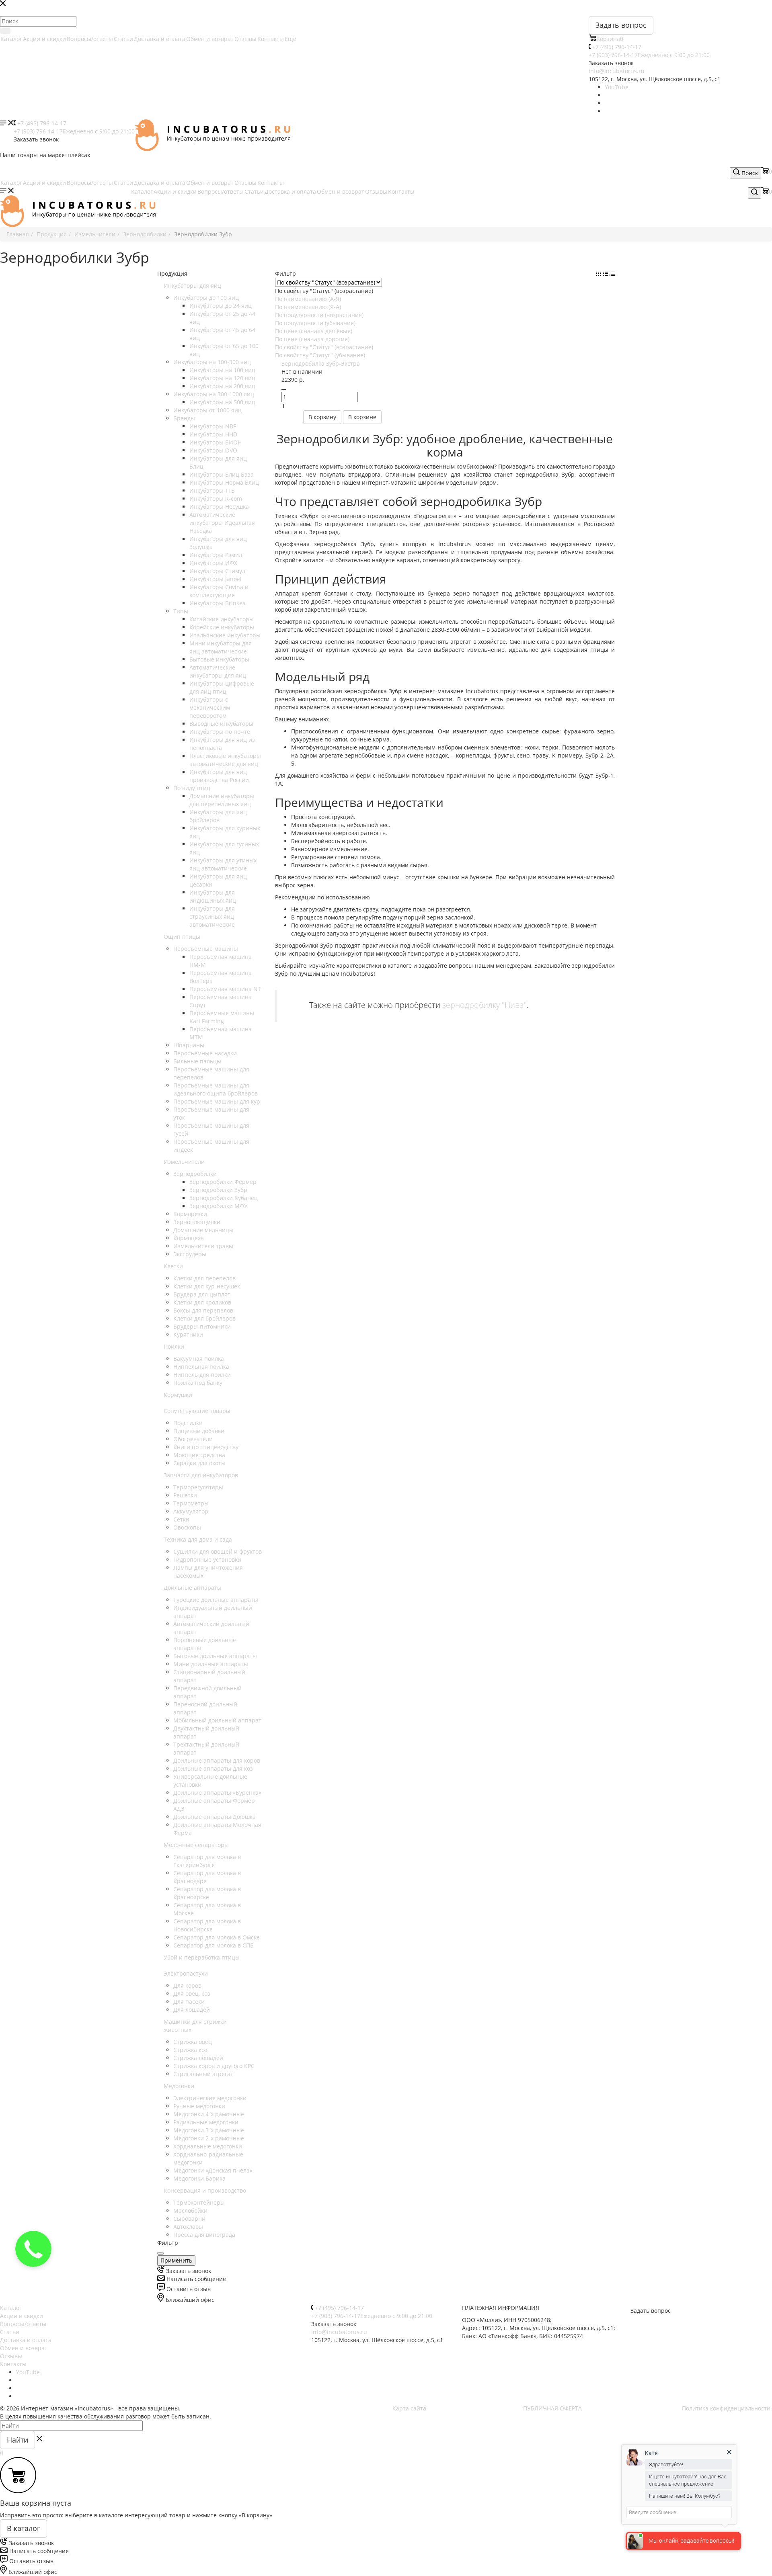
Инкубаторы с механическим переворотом (210, 707)
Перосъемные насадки (205, 1053)
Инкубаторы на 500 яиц (222, 402)
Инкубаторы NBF (213, 426)
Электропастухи (186, 1973)
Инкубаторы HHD (213, 434)
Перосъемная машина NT (225, 989)
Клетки (173, 1266)
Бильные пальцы (197, 1061)
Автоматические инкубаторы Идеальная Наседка (222, 523)
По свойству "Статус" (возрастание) (324, 347)
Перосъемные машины (206, 949)
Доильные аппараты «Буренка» (217, 1793)
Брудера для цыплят (202, 1294)
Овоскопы (187, 1527)
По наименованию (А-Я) (308, 299)
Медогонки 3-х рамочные (209, 2130)
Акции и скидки (44, 39)
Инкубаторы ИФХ (213, 563)
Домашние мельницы (203, 1230)
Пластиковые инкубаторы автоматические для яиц (225, 760)
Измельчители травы (203, 1246)
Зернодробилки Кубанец (224, 1198)
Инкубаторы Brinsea (218, 603)
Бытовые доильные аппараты (215, 1656)
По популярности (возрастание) (319, 315)
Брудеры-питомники (202, 1326)
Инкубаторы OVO (213, 450)
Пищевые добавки (199, 1431)
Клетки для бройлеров (204, 1318)
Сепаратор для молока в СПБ (214, 1945)
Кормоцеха (189, 1238)
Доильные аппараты (193, 1588)
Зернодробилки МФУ (219, 1206)
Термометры (191, 1503)
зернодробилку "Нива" (485, 1004)
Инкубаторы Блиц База (222, 474)
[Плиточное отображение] (599, 273)
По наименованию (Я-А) (308, 307)
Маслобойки (190, 2210)
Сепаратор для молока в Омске (217, 1937)
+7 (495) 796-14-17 (617, 47)
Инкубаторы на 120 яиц (222, 378)
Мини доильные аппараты (211, 1664)
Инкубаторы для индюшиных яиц (213, 896)
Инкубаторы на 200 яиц (222, 386)
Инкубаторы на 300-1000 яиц (214, 394)
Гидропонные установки (207, 1559)
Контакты (271, 39)
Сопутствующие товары (197, 1411)
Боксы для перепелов (203, 1310)
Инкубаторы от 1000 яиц (207, 410)
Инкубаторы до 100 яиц (206, 298)
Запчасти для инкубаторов (201, 1475)
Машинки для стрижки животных (195, 2026)
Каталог (11, 39)
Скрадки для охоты (199, 1463)
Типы (181, 611)
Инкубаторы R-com (216, 499)
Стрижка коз (190, 2050)
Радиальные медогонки (206, 2122)
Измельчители (184, 1162)
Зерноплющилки (197, 1222)
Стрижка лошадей (198, 2058)
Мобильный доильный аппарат (217, 1720)
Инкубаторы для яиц (192, 286)
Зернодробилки (195, 1174)
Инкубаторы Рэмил (216, 555)
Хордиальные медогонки (208, 2146)
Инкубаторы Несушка (219, 507)
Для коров (187, 1985)
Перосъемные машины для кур (217, 1101)
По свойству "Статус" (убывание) (320, 355)
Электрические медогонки (210, 2098)
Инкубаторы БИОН (216, 442)
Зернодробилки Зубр (218, 1190)
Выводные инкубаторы (221, 724)
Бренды (184, 418)
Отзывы (245, 39)
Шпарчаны (189, 1045)
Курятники (188, 1334)
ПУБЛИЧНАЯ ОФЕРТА (552, 2408)
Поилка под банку (198, 1383)
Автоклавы (188, 2227)
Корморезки (190, 1214)
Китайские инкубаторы (222, 619)
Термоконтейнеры (199, 2202)
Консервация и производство (205, 2190)
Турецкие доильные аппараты (216, 1600)
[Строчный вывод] (606, 273)
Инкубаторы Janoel (216, 579)
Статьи (123, 39)
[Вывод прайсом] (612, 273)
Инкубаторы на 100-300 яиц (212, 362)
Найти (17, 2440)
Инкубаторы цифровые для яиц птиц (222, 687)
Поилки (174, 1346)
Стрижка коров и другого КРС (214, 2066)
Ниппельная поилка (201, 1367)
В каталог (24, 2528)
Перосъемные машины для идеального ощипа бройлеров (216, 1089)
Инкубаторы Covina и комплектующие (219, 591)
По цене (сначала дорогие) (312, 339)
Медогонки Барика (199, 2178)
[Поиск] (5, 31)
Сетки (181, 1519)
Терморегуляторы (198, 1487)
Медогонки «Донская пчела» (213, 2170)
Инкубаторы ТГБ (212, 490)
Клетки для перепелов (204, 1278)
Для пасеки (189, 2002)
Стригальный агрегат (203, 2074)
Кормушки (178, 1395)
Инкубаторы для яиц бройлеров (218, 816)
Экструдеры (190, 1254)
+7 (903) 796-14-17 (649, 55)
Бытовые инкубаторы (219, 659)
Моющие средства (199, 1455)
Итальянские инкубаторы (225, 635)
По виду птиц (192, 788)
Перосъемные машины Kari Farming (222, 1017)
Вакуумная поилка (199, 1359)
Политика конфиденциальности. (727, 2408)
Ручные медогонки (199, 2106)
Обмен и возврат (210, 39)
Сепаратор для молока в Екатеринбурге (207, 1861)
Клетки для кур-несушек (207, 1286)
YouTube (617, 87)
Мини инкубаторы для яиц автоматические (221, 647)
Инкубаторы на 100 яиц (222, 370)
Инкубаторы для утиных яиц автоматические (223, 864)
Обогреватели (193, 1439)
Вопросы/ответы (90, 39)
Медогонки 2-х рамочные (209, 2138)
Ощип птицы (182, 937)
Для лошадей (192, 2010)
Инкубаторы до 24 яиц (221, 306)
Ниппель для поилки (202, 1375)
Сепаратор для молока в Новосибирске (207, 1925)
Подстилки (188, 1423)
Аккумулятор (191, 1511)
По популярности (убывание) (315, 323)
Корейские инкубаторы (222, 627)
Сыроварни (189, 2219)
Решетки (185, 1495)
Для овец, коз (192, 1993)
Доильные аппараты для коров (217, 1760)
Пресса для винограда (204, 2235)
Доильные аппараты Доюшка (215, 1817)
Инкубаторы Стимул (217, 571)
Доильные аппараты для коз (213, 1768)
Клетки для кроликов (202, 1302)
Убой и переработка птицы (202, 1957)
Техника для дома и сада (198, 1539)
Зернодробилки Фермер (223, 1182)
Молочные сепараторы (196, 1845)
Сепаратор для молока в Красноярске (207, 1893)
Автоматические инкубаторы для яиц (218, 671)
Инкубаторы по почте (220, 732)
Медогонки (179, 2086)
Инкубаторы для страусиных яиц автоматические (212, 916)
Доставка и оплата (160, 39)
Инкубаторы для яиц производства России (219, 776)
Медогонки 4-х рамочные (209, 2114)
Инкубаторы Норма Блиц (224, 482)
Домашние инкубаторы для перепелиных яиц (222, 800)
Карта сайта (409, 2408)
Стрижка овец (193, 2042)
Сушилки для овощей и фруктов (218, 1551)
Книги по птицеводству (206, 1447)
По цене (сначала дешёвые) (314, 331)
